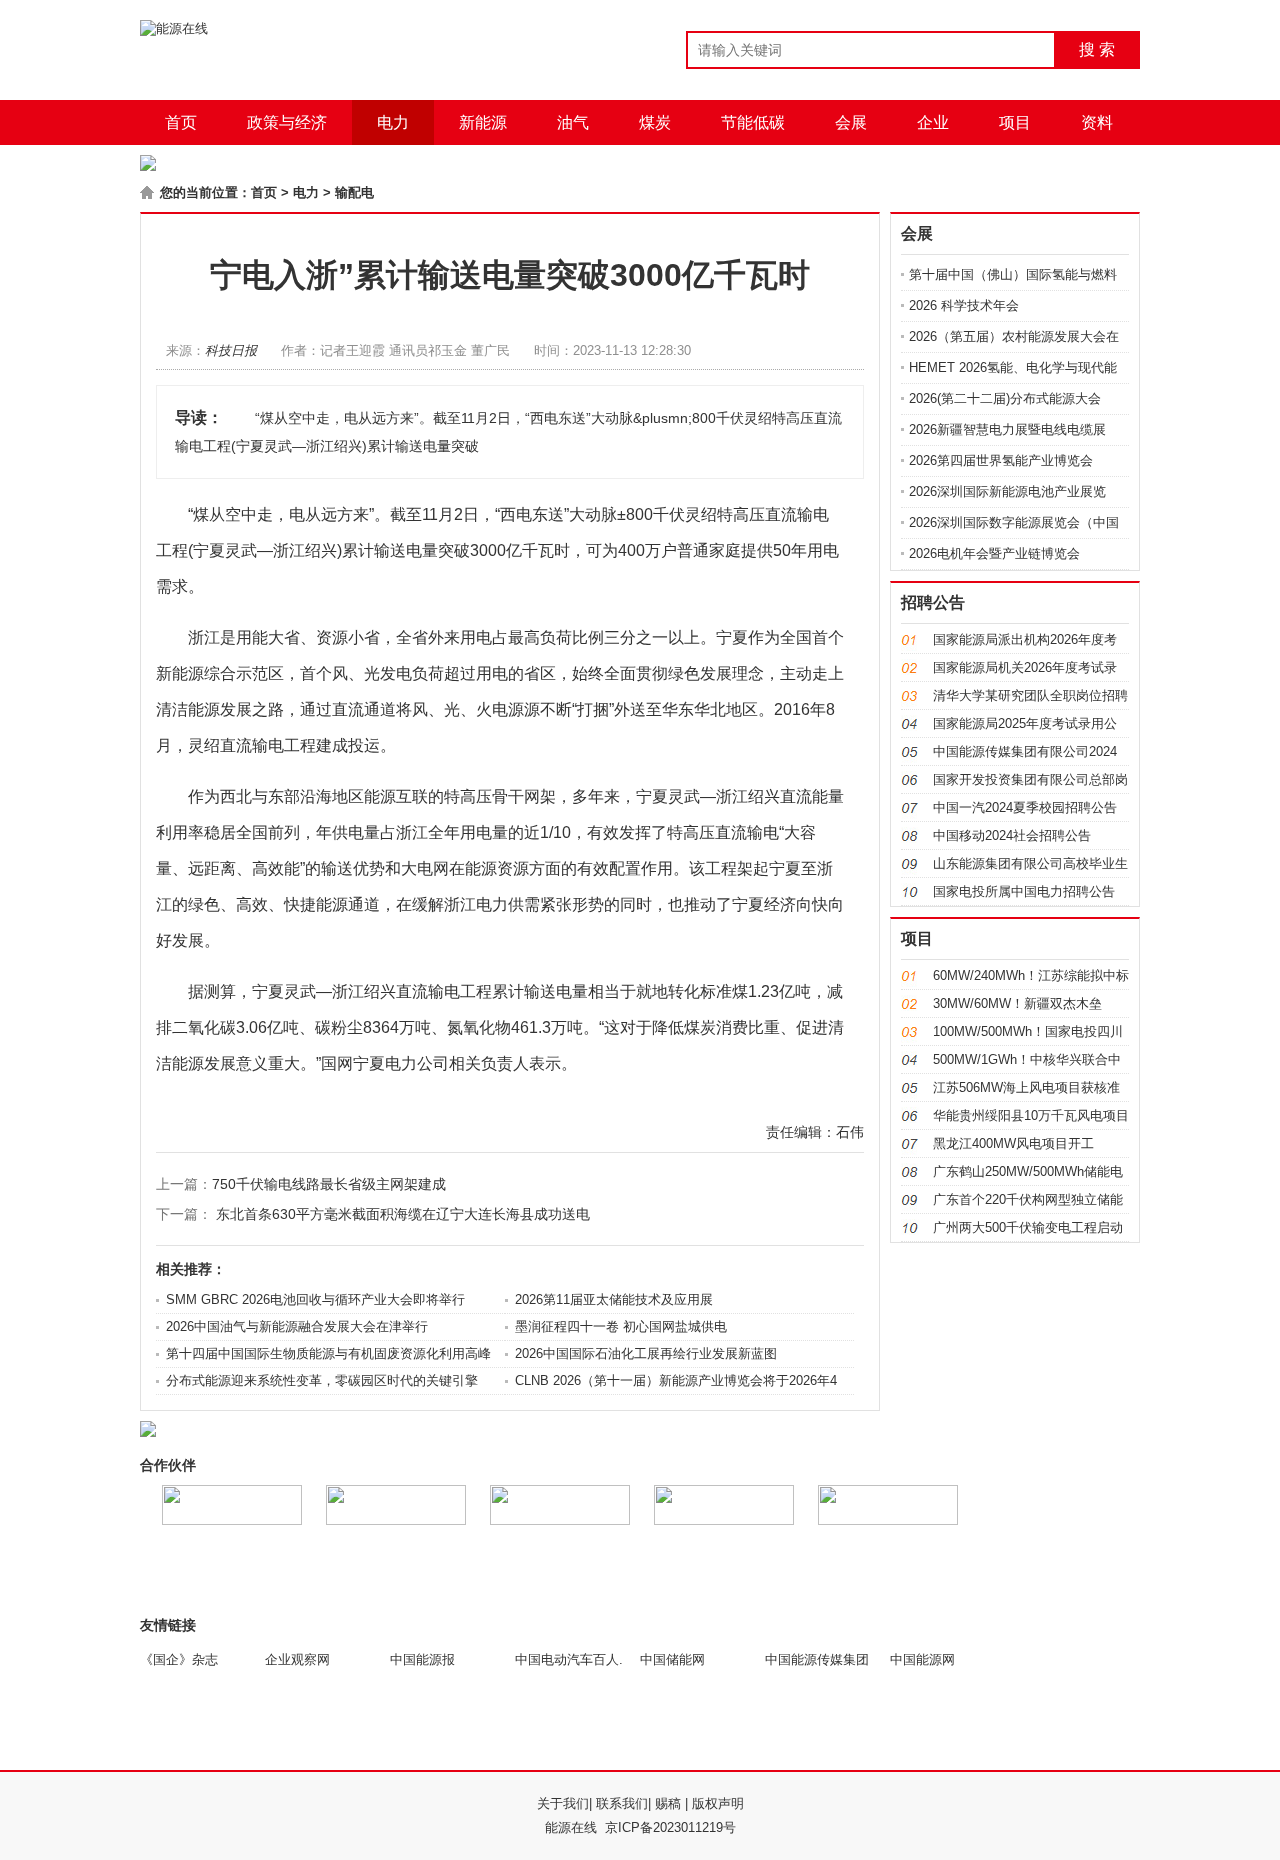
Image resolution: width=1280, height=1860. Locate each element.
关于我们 (563, 1803)
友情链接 (168, 1625)
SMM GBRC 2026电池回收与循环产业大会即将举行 (315, 1299)
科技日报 (231, 350)
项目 (1015, 122)
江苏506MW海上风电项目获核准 (1026, 1087)
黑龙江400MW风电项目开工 (1013, 1143)
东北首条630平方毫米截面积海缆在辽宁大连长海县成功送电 (403, 1214)
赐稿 (668, 1803)
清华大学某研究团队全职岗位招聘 (1030, 695)
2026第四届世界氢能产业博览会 (1001, 460)
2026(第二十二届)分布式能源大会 (1005, 398)
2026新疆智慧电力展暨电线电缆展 (1007, 429)
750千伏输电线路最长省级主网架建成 (329, 1184)
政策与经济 (287, 122)
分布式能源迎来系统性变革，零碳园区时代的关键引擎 (322, 1380)
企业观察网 (297, 1659)
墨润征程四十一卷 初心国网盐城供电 (621, 1326)
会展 (851, 122)
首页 (181, 122)
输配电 (354, 192)
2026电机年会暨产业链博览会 (994, 553)
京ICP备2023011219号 (670, 1827)
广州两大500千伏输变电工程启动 (1028, 1227)
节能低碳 (753, 122)
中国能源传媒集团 (817, 1659)
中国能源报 (422, 1659)
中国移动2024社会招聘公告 (1012, 835)
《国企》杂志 (179, 1659)
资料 (1097, 122)
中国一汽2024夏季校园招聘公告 (1025, 807)
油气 (573, 122)
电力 (393, 122)
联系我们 (622, 1803)
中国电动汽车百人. (569, 1659)
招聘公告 (933, 602)
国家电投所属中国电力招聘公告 (1024, 891)
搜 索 (1097, 49)
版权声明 (718, 1803)
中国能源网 (922, 1659)
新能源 (483, 122)
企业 (933, 122)
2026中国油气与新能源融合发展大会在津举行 (297, 1326)
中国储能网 (672, 1659)
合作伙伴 (168, 1465)
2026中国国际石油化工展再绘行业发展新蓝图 (646, 1353)
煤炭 (655, 122)
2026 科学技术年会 (964, 305)
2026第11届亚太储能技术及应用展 (614, 1299)
